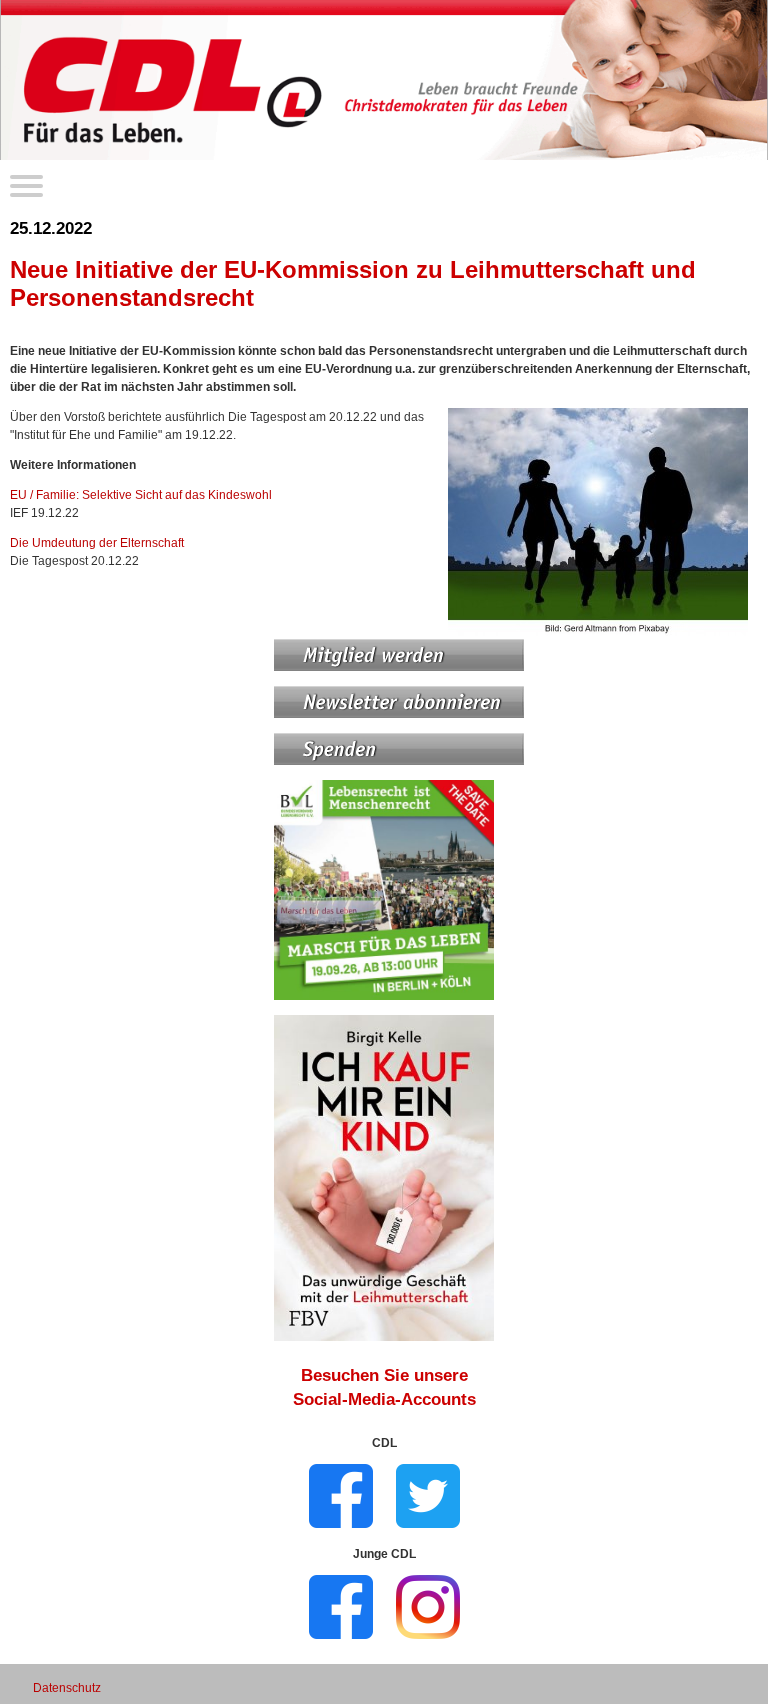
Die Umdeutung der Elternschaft (97, 543)
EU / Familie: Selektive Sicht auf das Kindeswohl (141, 495)
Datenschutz (67, 1688)
